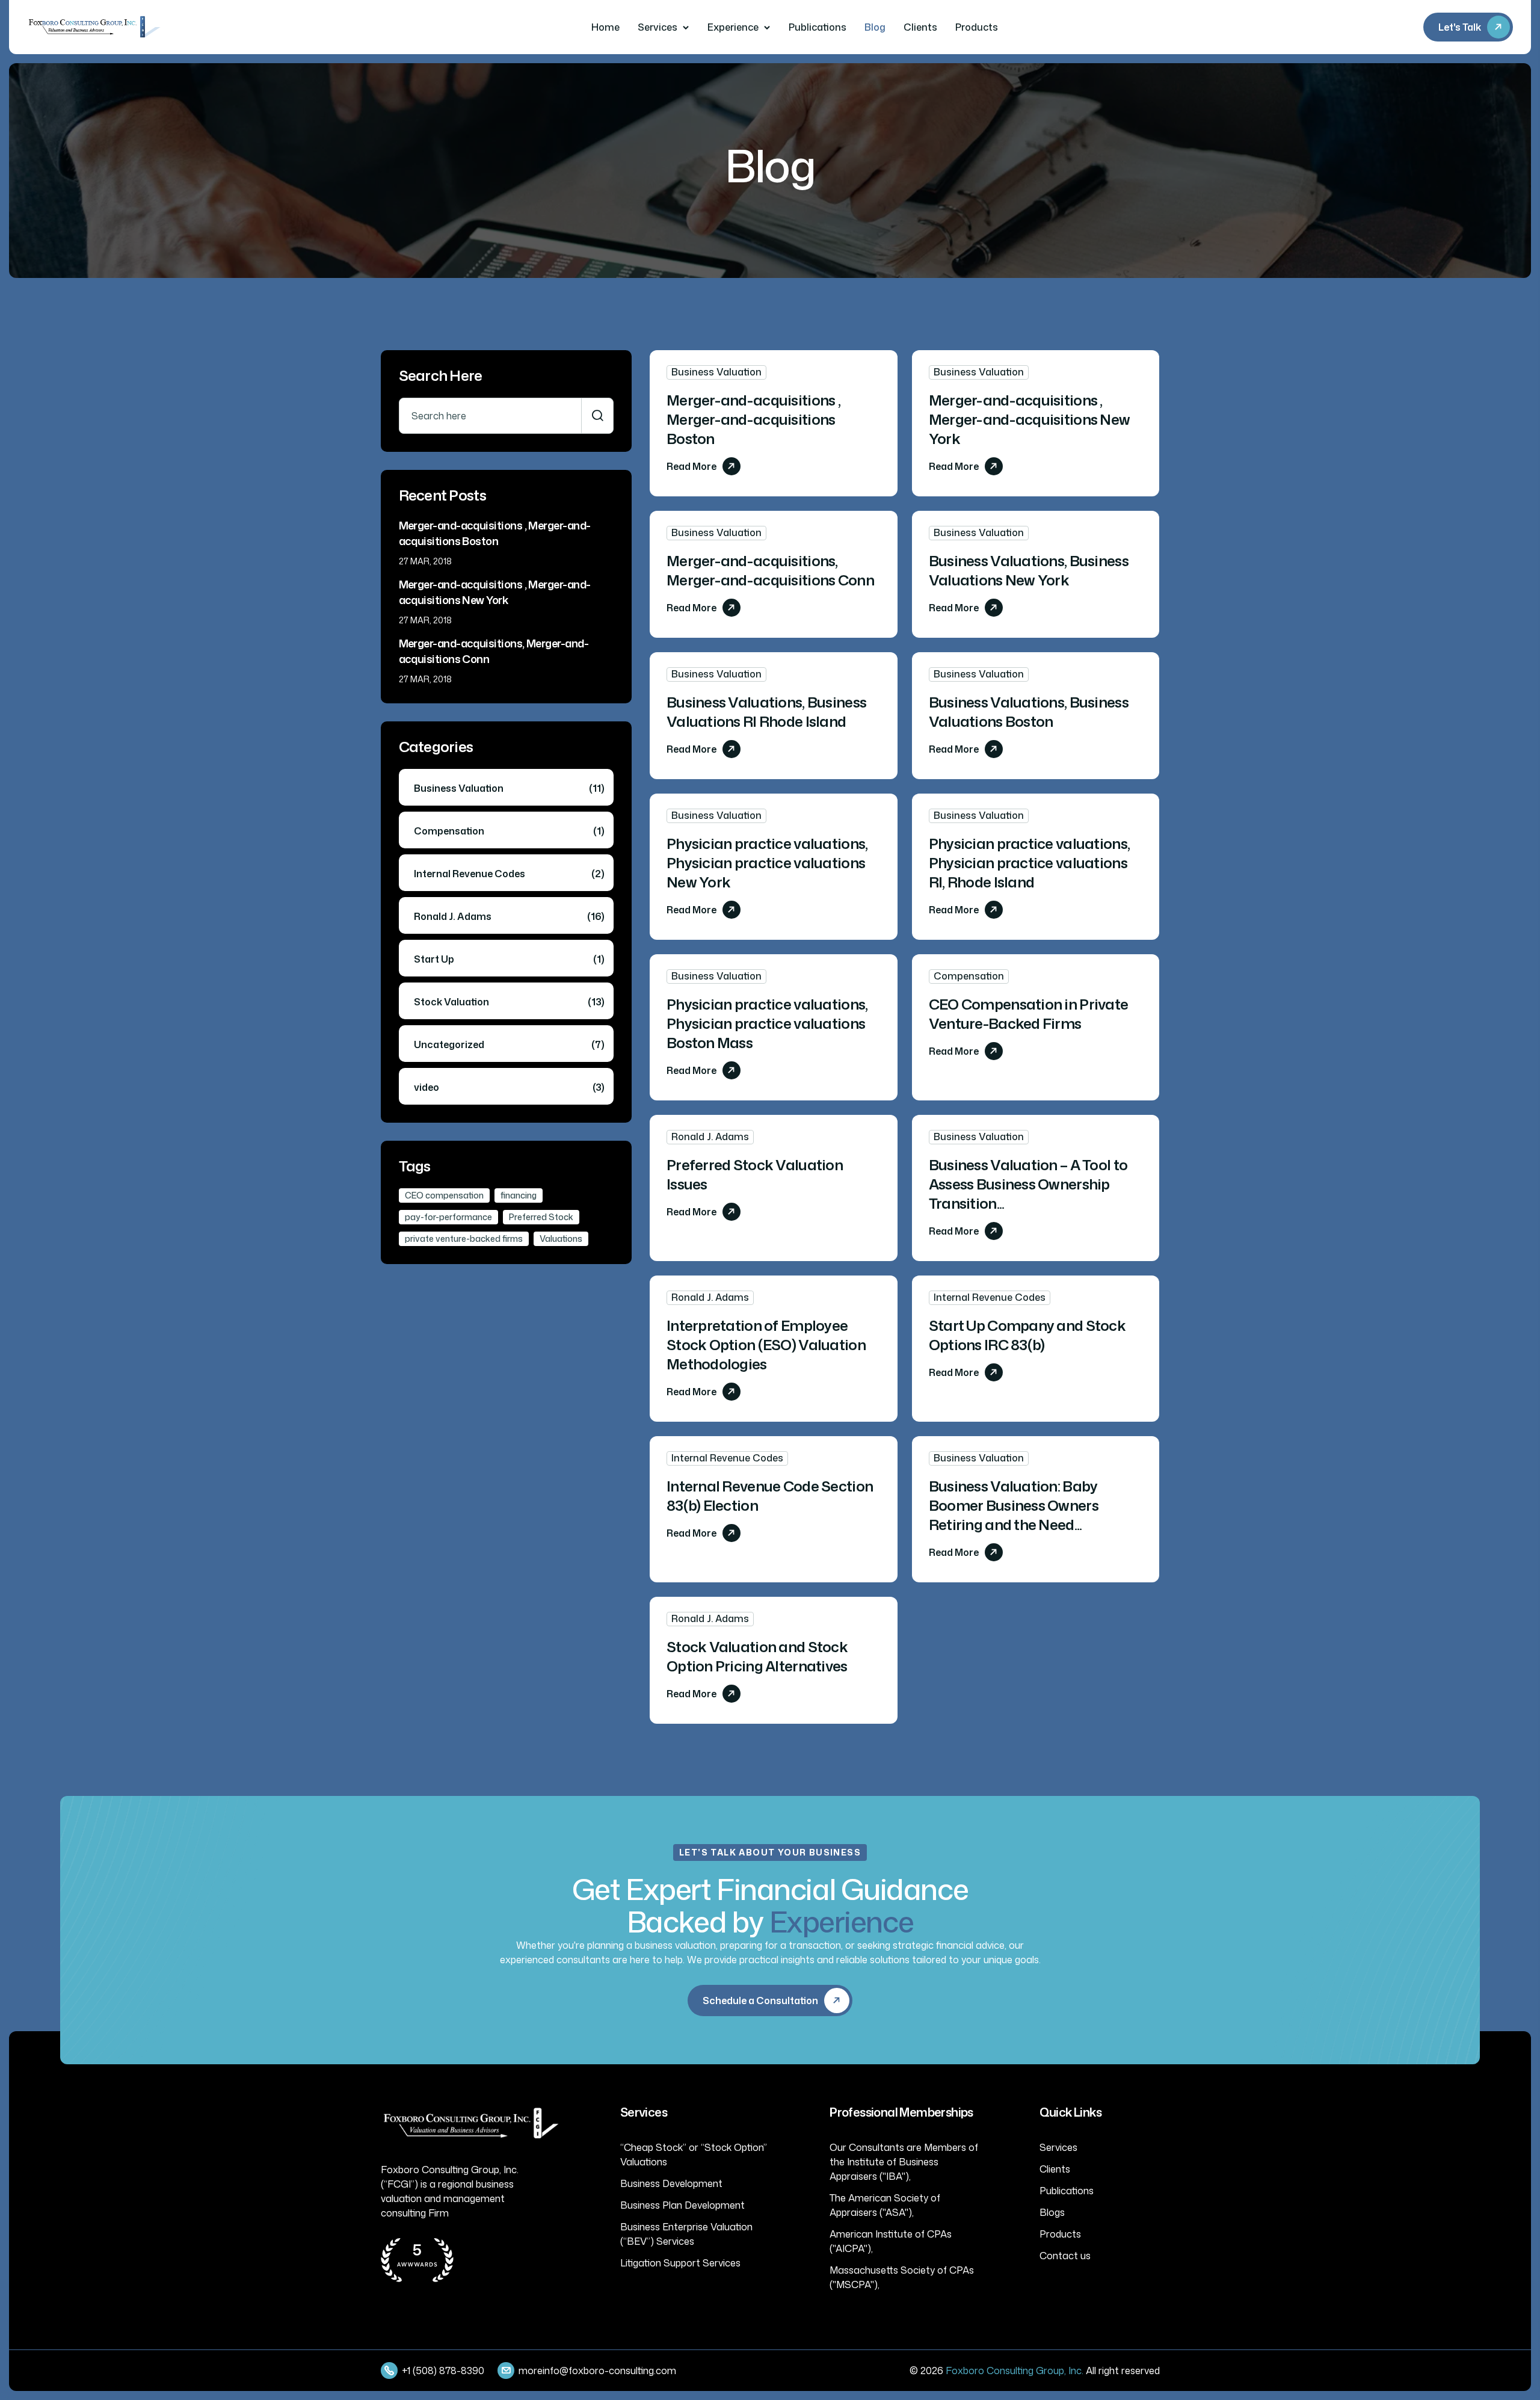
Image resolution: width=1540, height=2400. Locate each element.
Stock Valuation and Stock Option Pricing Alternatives (757, 1656)
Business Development (671, 2183)
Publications (818, 27)
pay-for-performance (448, 1217)
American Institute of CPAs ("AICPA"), (891, 2241)
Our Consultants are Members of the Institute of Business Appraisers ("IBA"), (904, 2162)
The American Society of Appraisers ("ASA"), (885, 2205)
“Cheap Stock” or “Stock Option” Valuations (694, 2155)
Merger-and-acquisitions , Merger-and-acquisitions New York (1030, 419)
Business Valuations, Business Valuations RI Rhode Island (766, 712)
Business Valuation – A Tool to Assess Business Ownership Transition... (1028, 1184)
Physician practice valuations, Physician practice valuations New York (767, 863)
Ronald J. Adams (710, 1137)
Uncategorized (509, 1044)
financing (519, 1195)
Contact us (1065, 2256)
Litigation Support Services (680, 2263)
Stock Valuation (509, 1002)
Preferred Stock (541, 1217)
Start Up (509, 959)
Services (658, 27)
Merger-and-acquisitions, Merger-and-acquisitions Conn (770, 570)
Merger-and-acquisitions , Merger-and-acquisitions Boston (753, 419)
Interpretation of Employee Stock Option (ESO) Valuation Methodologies (766, 1345)
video (509, 1087)
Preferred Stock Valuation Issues (755, 1174)
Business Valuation (716, 372)
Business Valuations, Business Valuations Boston (1029, 712)
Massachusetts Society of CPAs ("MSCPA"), (902, 2277)
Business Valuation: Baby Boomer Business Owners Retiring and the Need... (1014, 1505)
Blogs (1052, 2212)
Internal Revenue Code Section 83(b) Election (770, 1496)
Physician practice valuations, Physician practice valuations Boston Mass (767, 1023)
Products (977, 27)
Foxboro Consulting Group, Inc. (1015, 2371)
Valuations (561, 1239)
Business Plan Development (682, 2205)
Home (605, 27)
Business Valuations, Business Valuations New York (1029, 570)
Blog (875, 27)
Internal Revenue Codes (990, 1297)
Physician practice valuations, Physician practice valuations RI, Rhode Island (1029, 863)
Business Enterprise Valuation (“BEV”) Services (686, 2234)
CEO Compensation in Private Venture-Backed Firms (1029, 1014)
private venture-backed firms (464, 1239)
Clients (920, 27)
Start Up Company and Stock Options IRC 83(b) (1027, 1335)
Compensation (969, 976)
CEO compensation (444, 1195)
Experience (733, 27)
